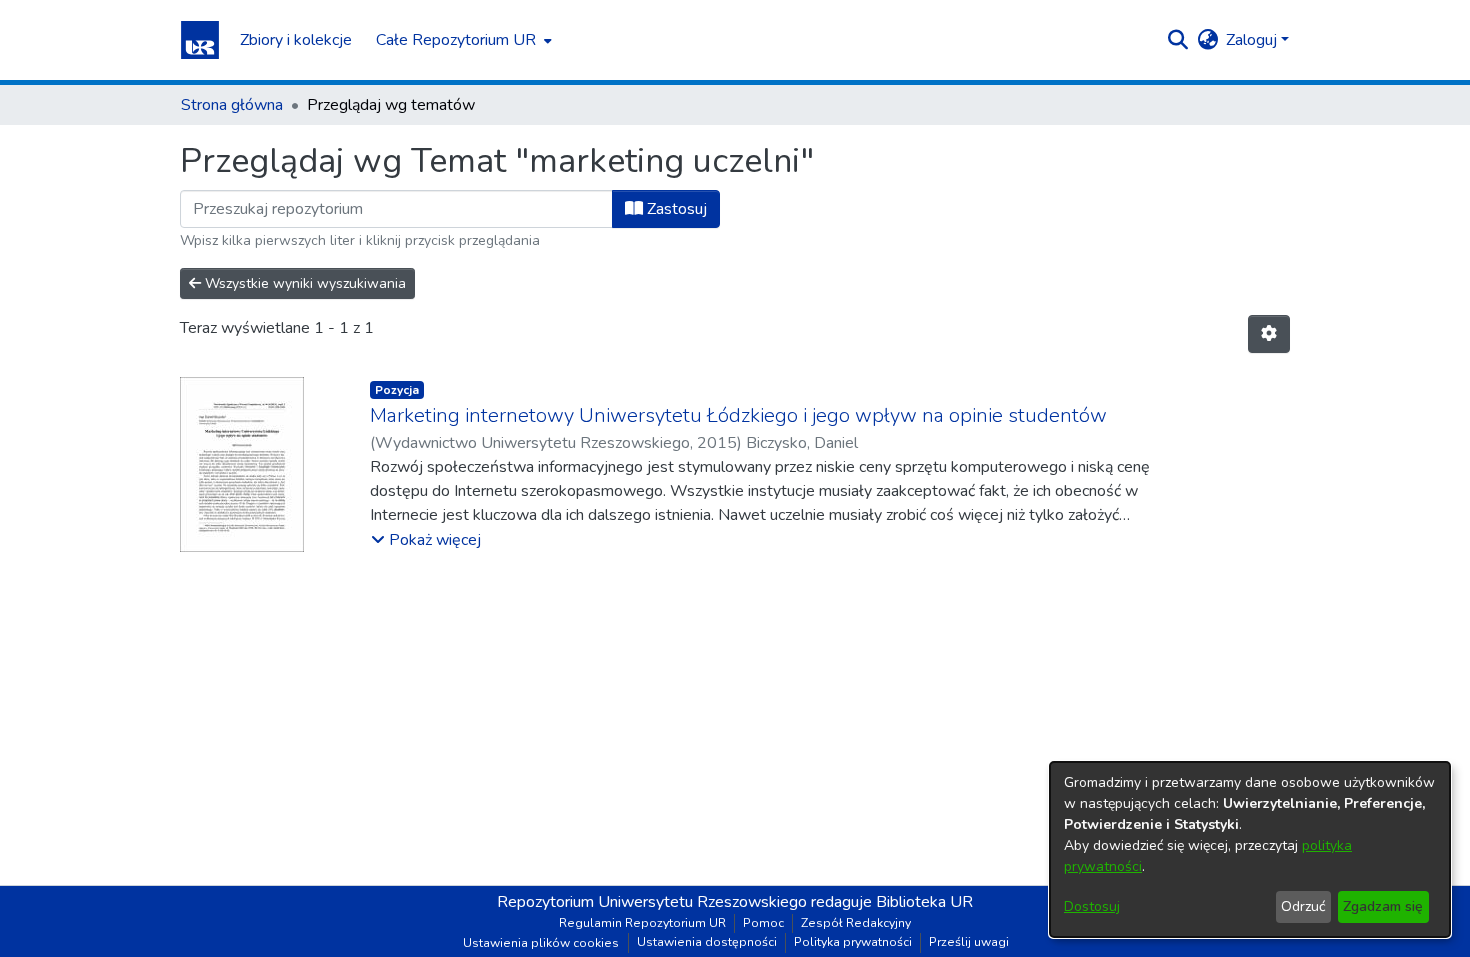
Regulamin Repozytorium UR (642, 923)
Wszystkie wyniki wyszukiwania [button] (303, 283)
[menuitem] (462, 40)
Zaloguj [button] (1253, 40)
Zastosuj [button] (675, 209)
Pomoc (763, 923)
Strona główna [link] (232, 105)
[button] (200, 40)
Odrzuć (1303, 906)
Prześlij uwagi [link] (969, 942)
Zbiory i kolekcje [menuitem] (296, 40)
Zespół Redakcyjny (856, 923)
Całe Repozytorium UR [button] (456, 40)
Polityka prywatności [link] (853, 942)
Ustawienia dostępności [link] (707, 942)
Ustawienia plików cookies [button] (541, 943)
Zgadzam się (1383, 906)
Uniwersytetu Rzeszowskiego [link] (702, 902)
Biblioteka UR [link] (924, 902)
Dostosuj (1092, 906)
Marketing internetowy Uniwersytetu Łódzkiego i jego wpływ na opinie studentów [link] (738, 415)
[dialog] (1250, 849)
